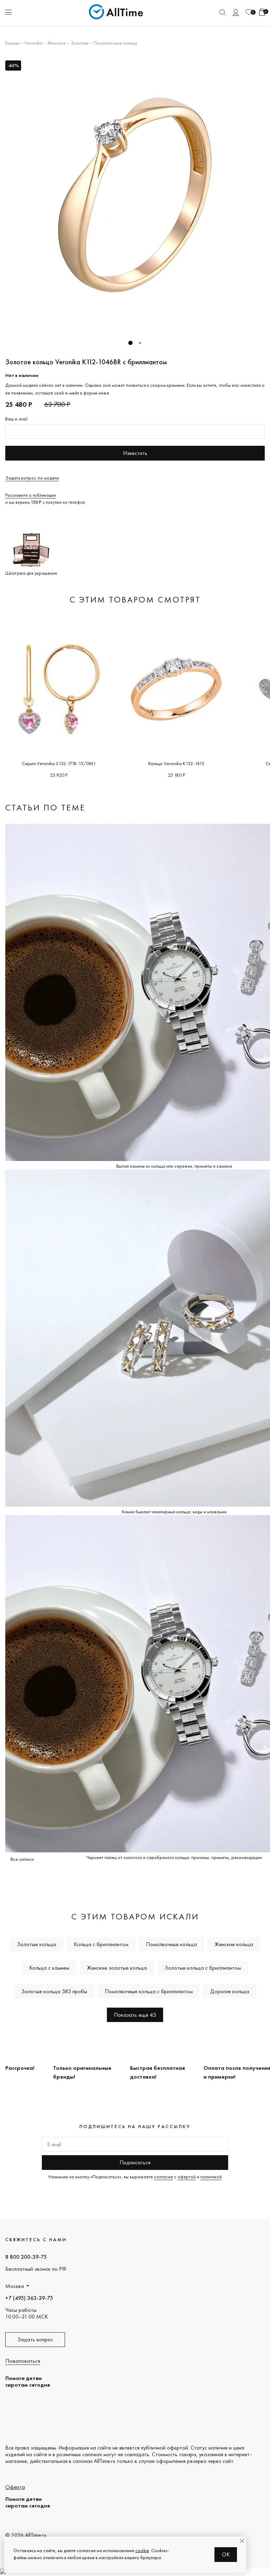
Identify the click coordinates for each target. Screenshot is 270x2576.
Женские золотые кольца (117, 1968)
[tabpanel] (135, 195)
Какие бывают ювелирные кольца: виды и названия (174, 1512)
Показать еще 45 (135, 2015)
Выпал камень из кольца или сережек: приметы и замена (174, 1166)
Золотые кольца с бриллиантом (203, 1968)
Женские (57, 43)
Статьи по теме (45, 807)
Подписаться (135, 2162)
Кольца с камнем (49, 1968)
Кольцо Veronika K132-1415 (176, 763)
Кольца (12, 43)
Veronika (34, 43)
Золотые (80, 43)
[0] (249, 12)
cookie (142, 2550)
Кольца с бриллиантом (101, 1944)
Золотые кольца (37, 1944)
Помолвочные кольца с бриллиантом (149, 1991)
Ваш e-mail (16, 419)
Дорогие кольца (230, 1991)
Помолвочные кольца (115, 43)
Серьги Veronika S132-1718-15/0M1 (59, 763)
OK (226, 2554)
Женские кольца (234, 1944)
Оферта (15, 2487)
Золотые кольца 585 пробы (54, 1991)
